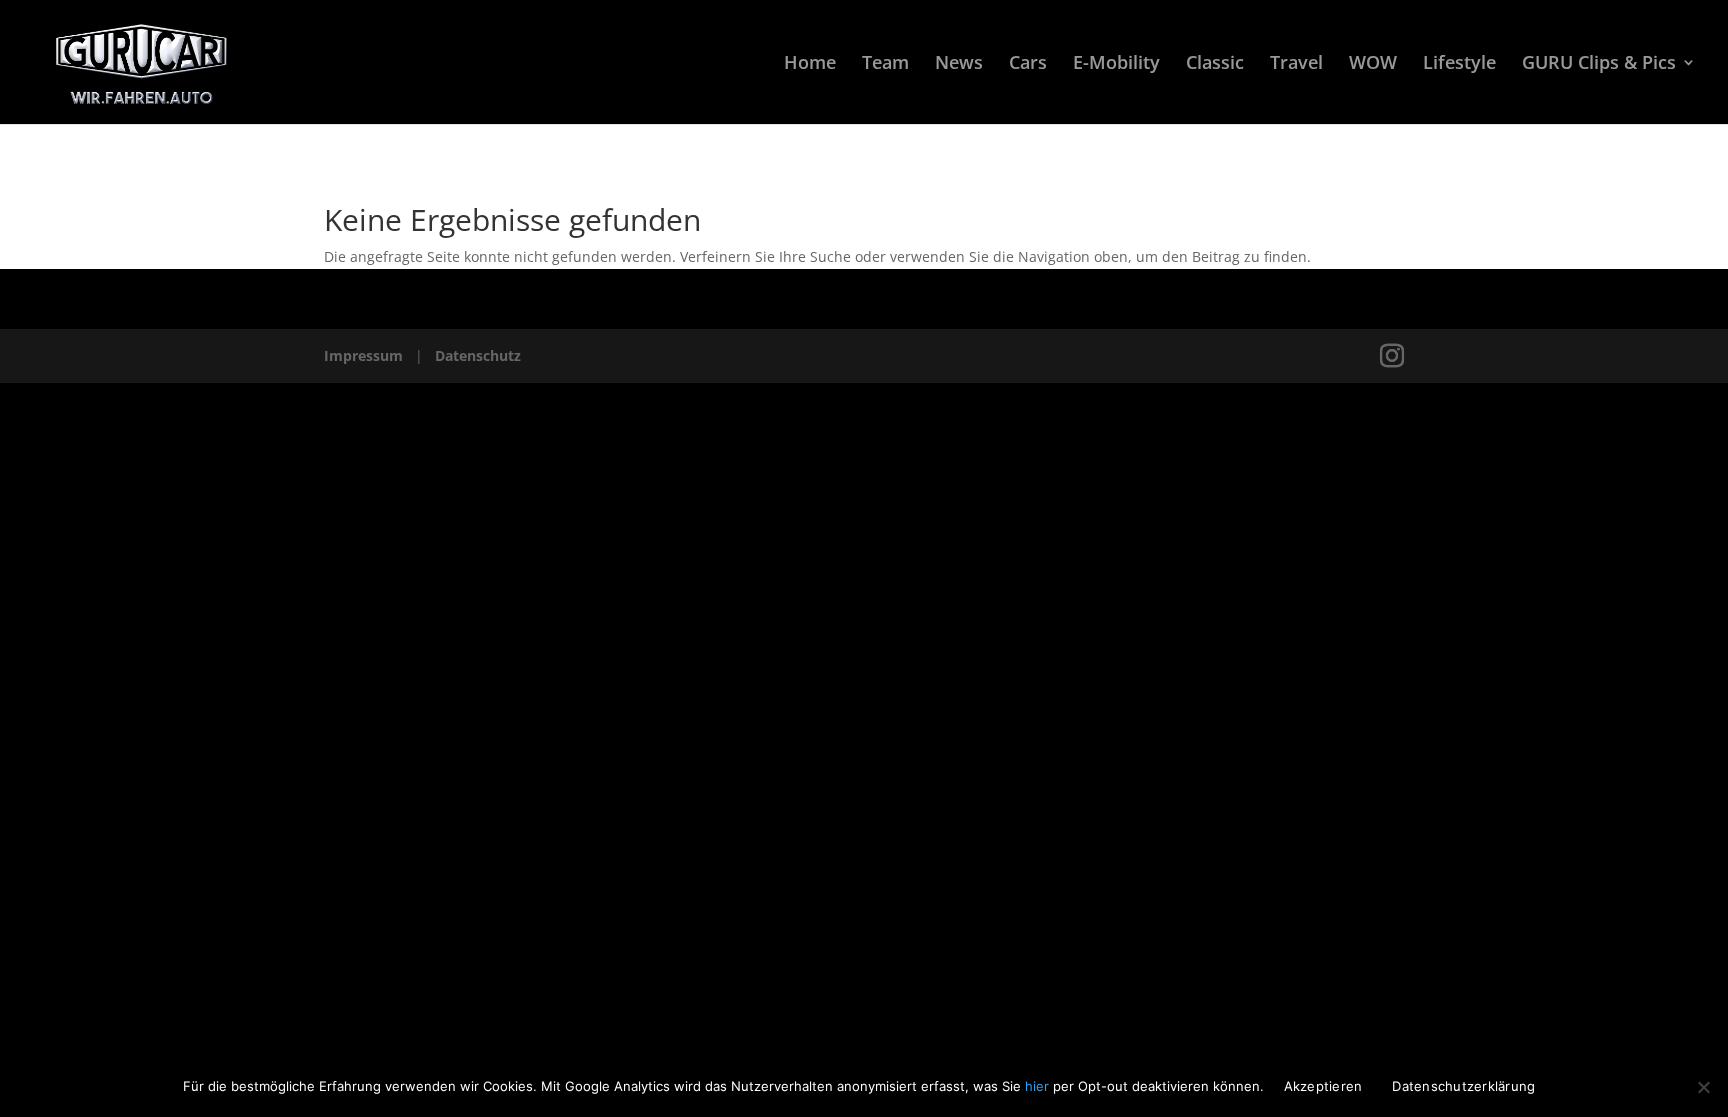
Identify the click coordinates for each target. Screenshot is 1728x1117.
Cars (1028, 64)
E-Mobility (1116, 64)
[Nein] (1703, 1087)
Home (810, 64)
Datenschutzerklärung (1463, 1086)
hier (1039, 1086)
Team (885, 64)
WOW (1373, 64)
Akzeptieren (1323, 1086)
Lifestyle (1459, 64)
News (959, 64)
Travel (1296, 64)
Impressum (363, 355)
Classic (1215, 64)
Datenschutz (478, 355)
